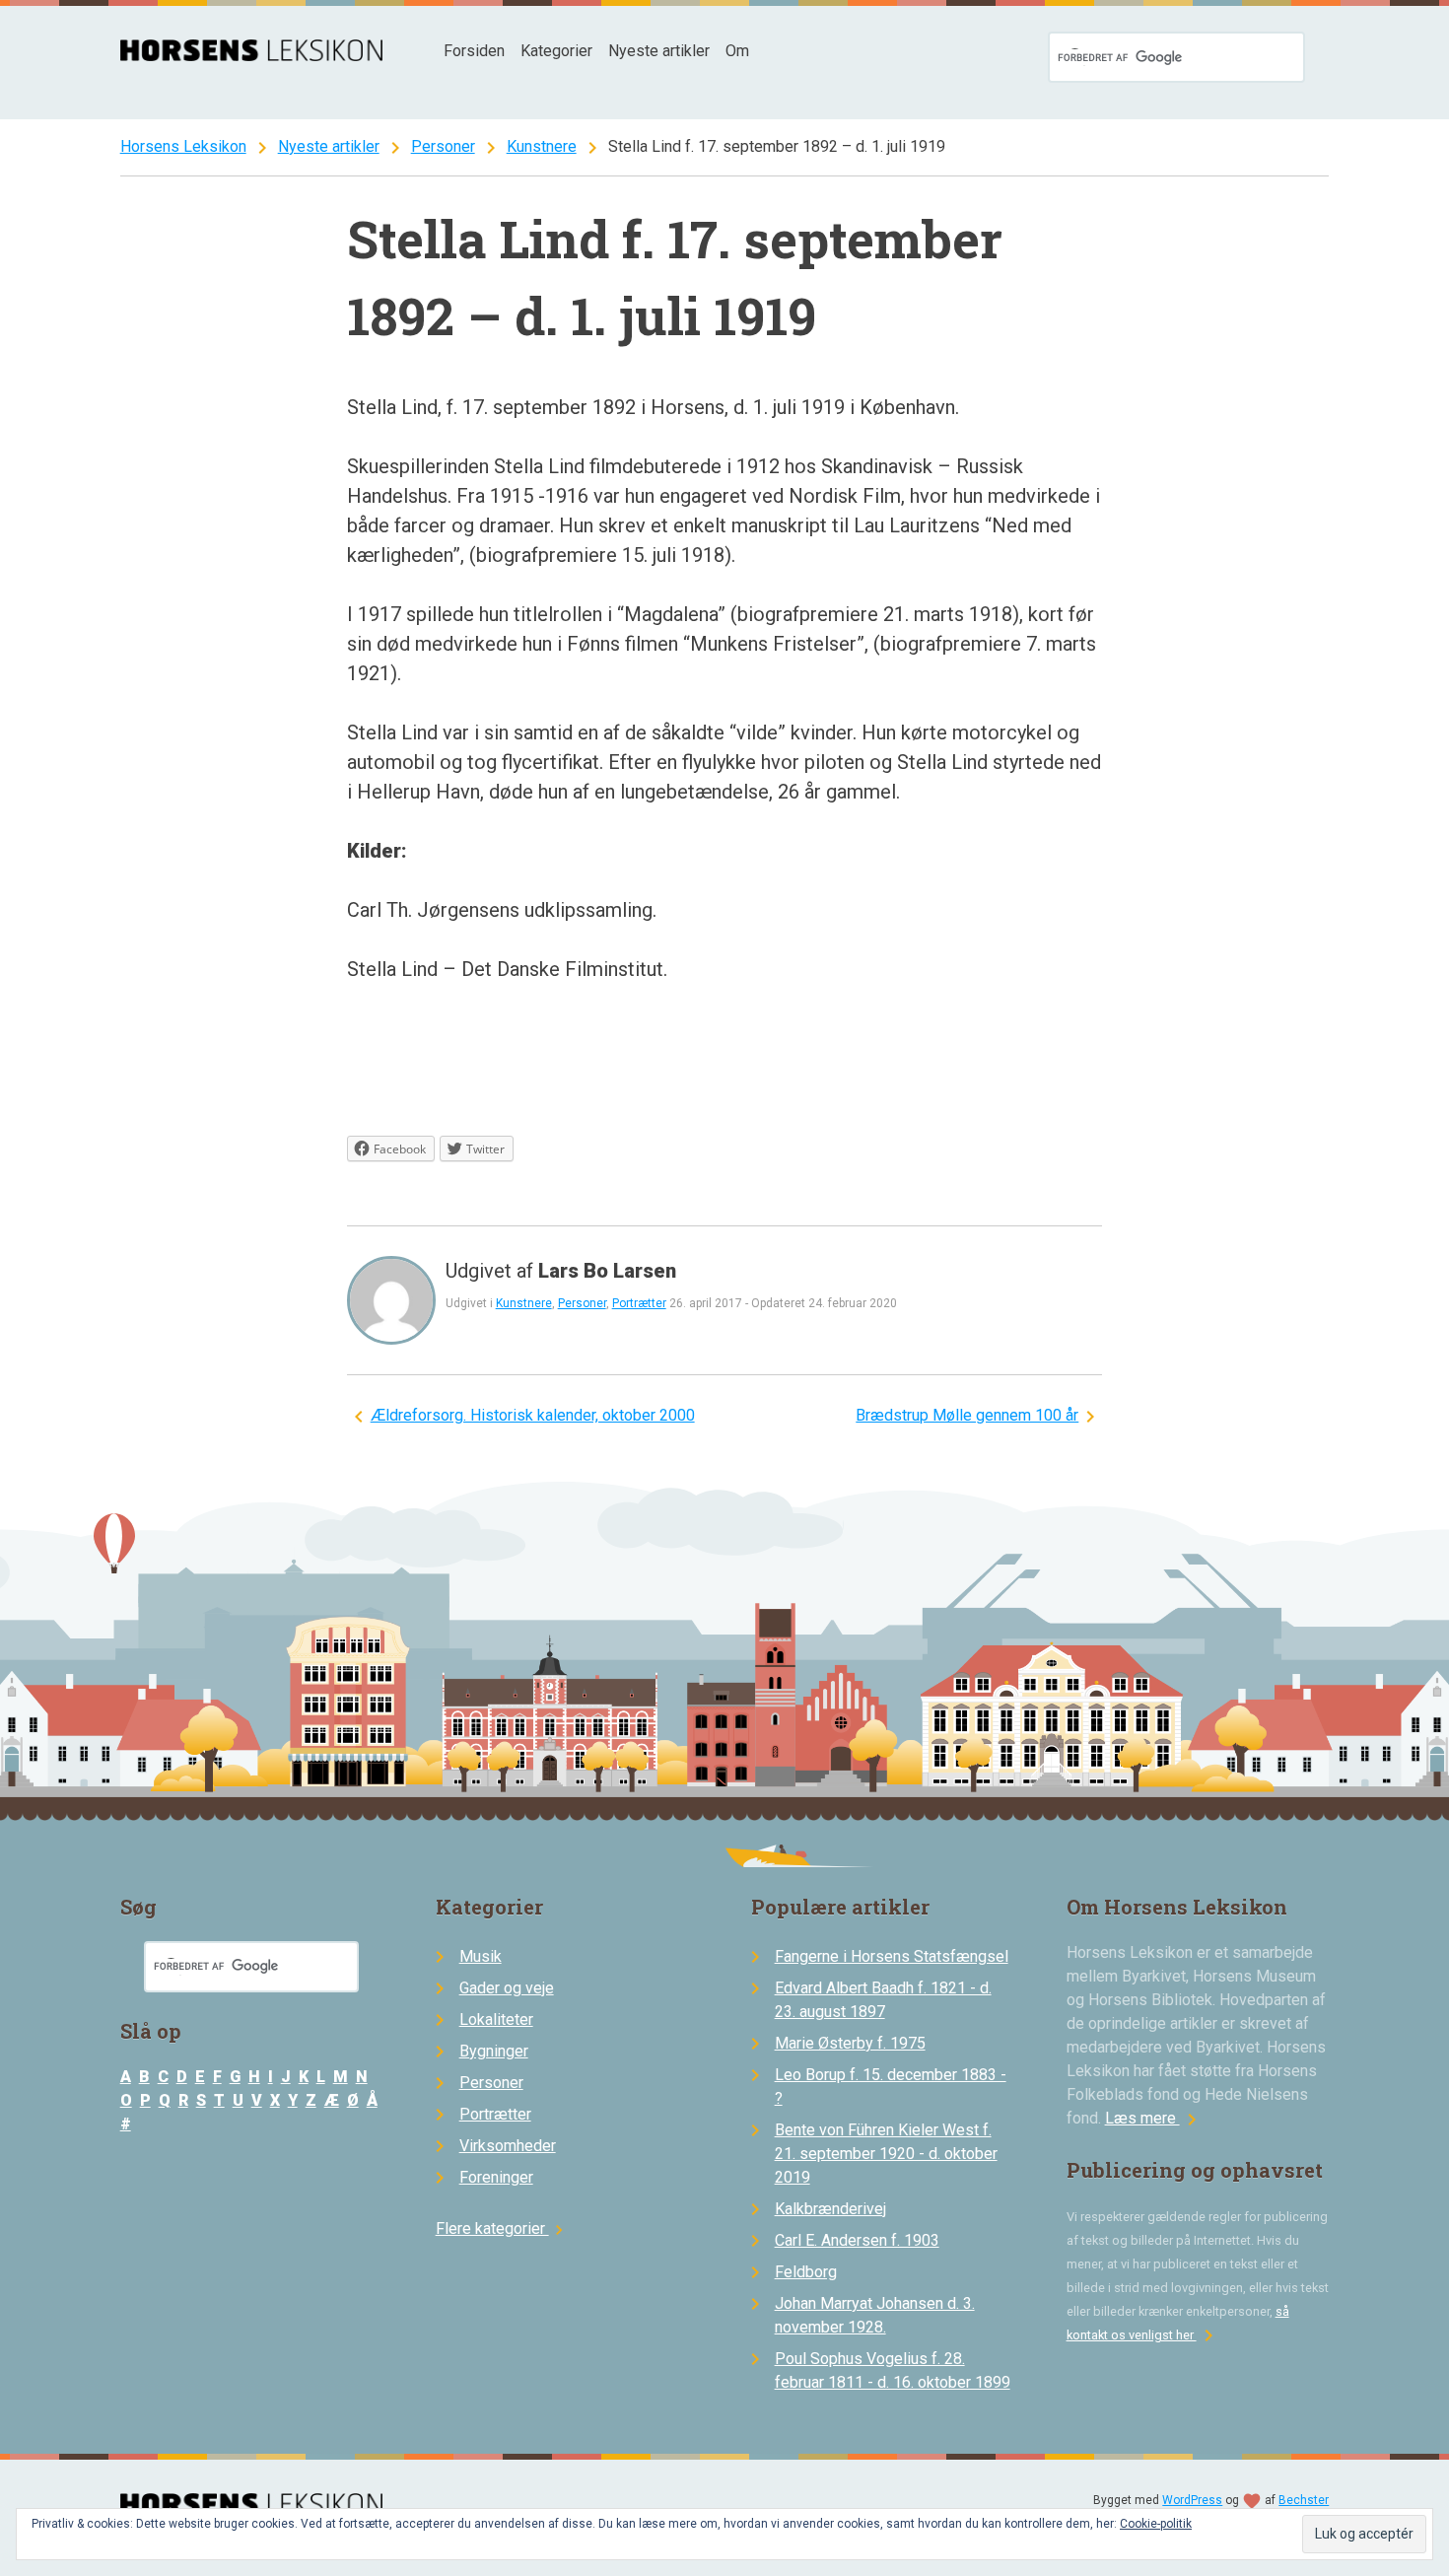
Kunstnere (542, 146)
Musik (481, 1956)
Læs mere (1154, 2118)
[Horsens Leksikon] (252, 56)
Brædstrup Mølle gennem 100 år (967, 1415)
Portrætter (639, 1303)
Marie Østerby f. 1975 (850, 2043)
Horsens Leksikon (183, 146)
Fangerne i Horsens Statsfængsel (892, 1956)
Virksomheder (508, 2146)
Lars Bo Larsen (607, 1271)
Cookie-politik (1156, 2524)
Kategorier (556, 51)
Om (737, 51)
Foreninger (496, 2177)
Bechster (1304, 2500)
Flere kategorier (502, 2228)
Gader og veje (507, 1988)
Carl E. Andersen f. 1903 (857, 2240)
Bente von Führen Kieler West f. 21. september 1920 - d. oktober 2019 (886, 2154)
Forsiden (474, 51)
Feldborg (806, 2272)
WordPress (1192, 2500)
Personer (443, 146)
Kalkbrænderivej (830, 2209)
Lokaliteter (496, 2019)
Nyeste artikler (659, 51)
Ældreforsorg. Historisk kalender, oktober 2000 (533, 1415)
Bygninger (494, 2051)
